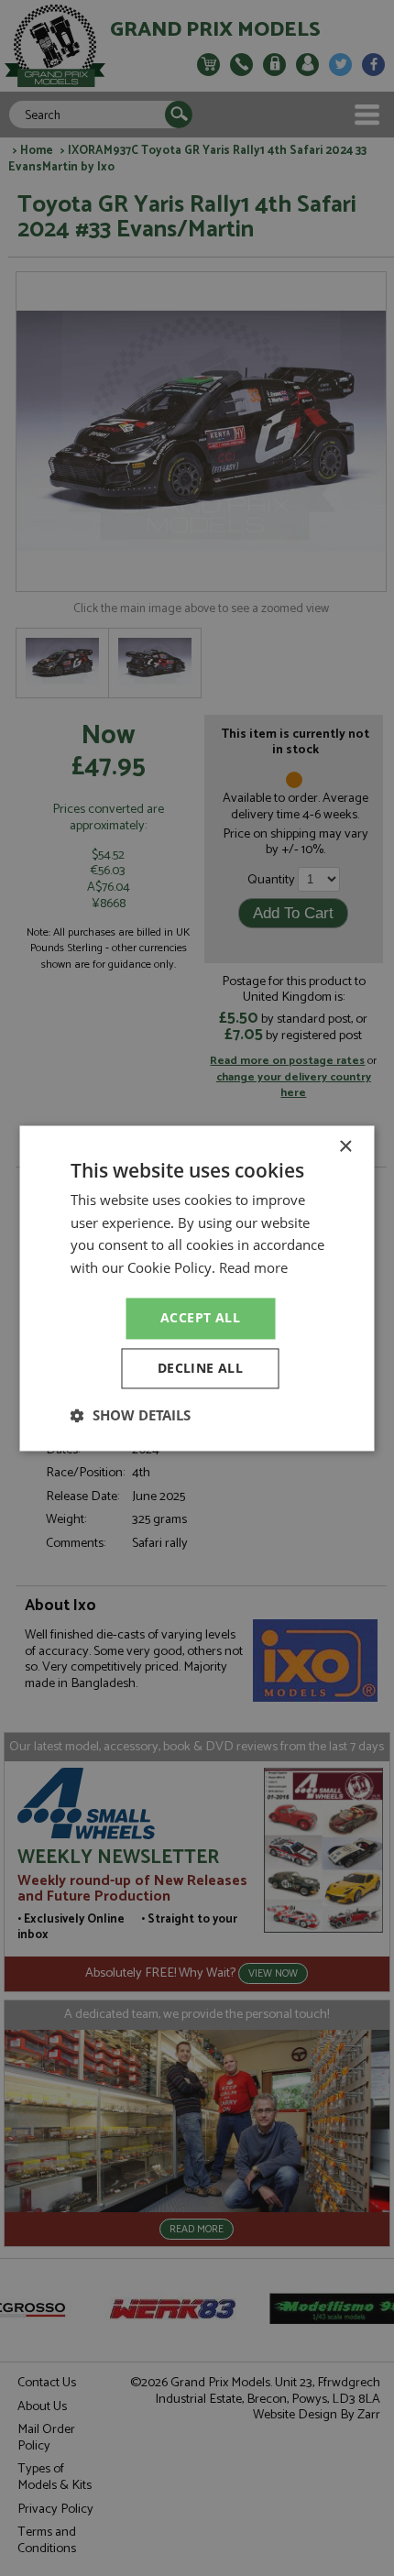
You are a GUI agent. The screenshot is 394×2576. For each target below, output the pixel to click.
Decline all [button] (200, 1368)
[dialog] (197, 1288)
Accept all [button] (200, 1317)
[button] (131, 1415)
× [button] (345, 1147)
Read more (253, 1268)
